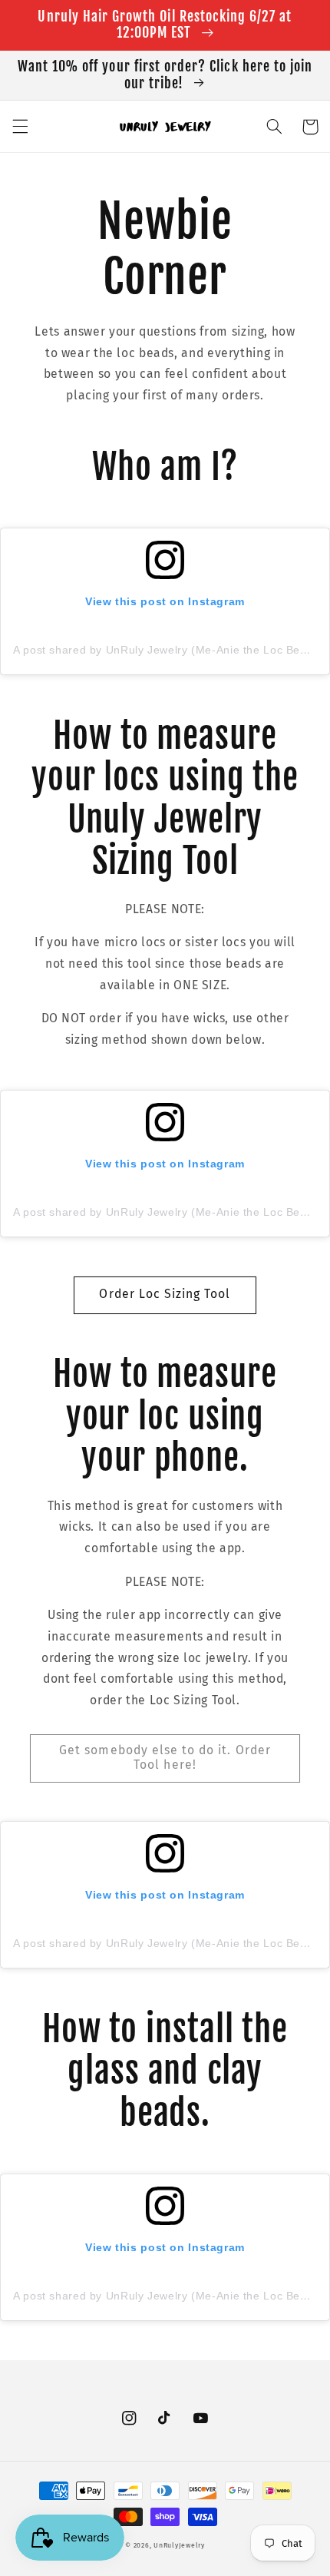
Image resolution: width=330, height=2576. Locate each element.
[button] (20, 127)
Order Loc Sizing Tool (165, 1294)
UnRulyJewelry (179, 2545)
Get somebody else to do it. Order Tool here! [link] (165, 1757)
